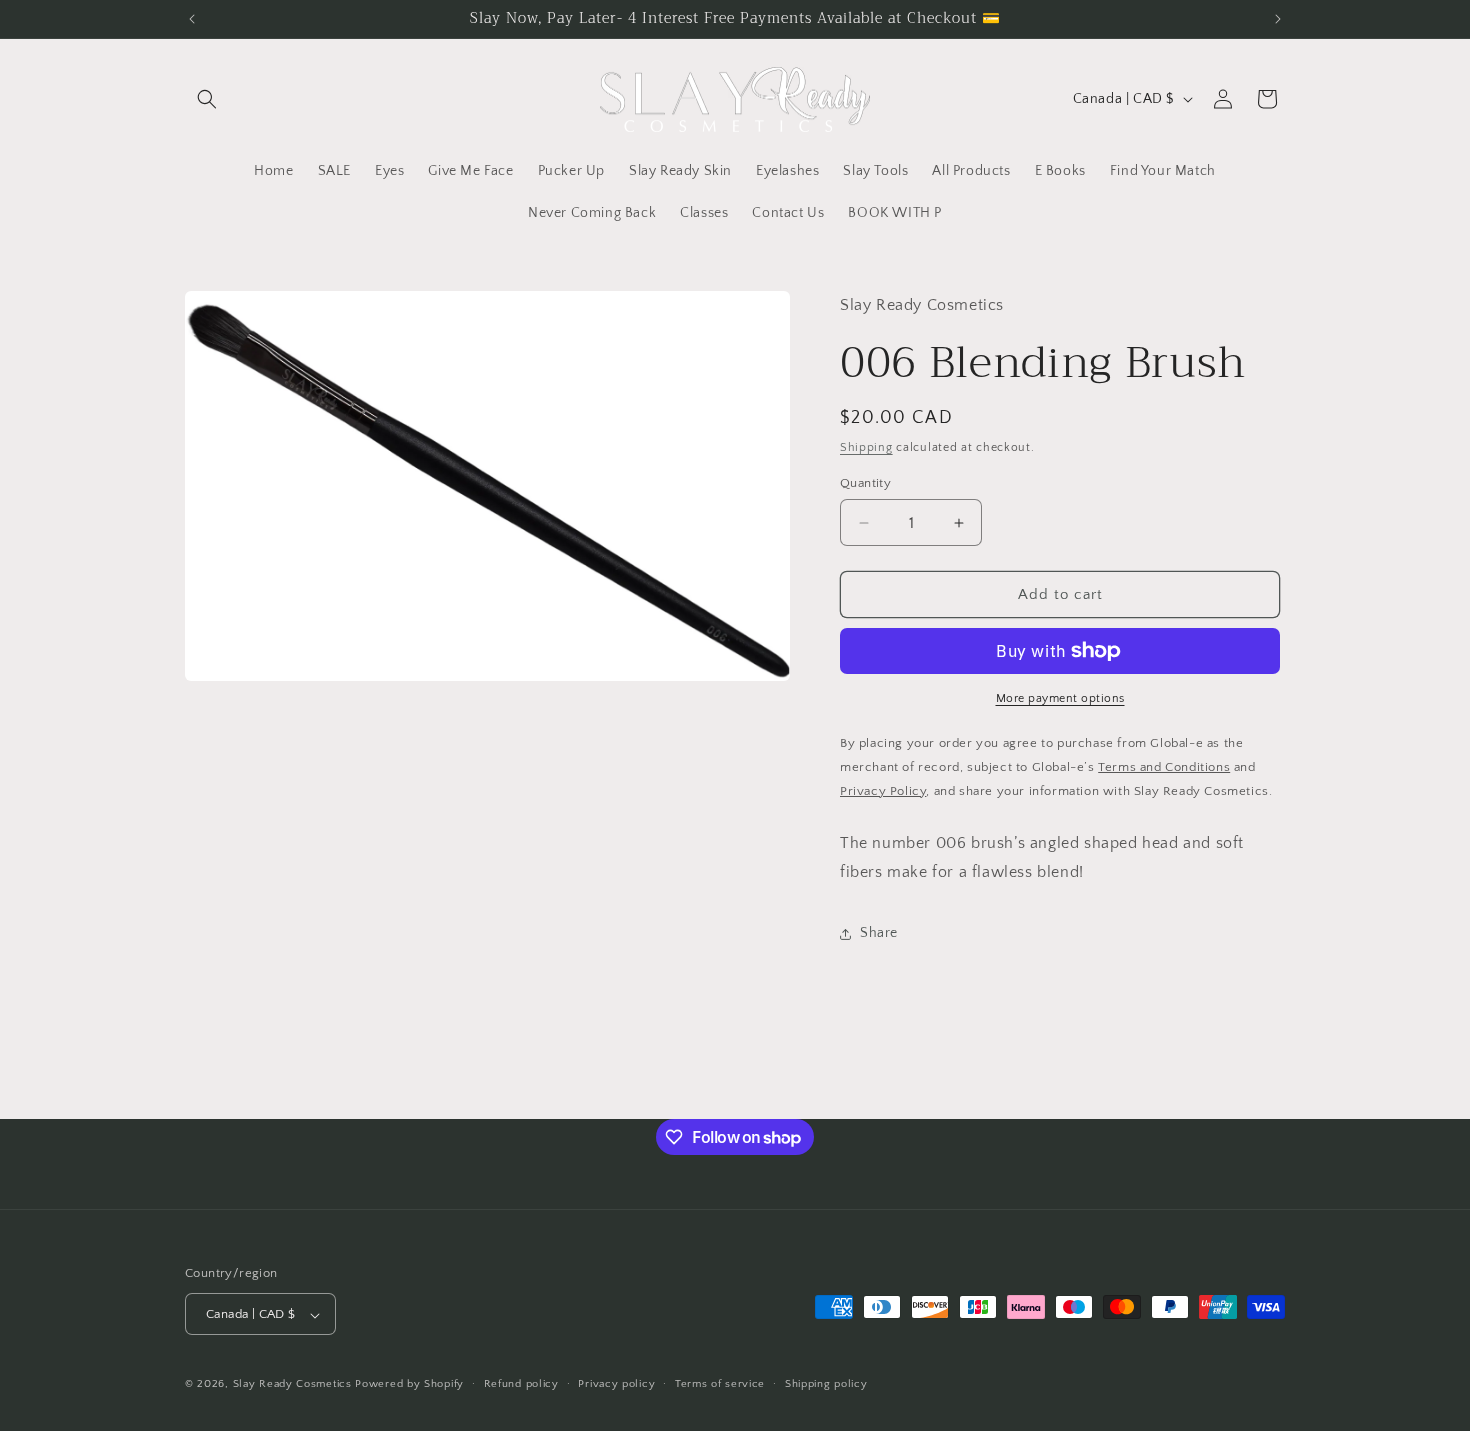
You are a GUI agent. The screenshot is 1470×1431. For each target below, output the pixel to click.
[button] (207, 99)
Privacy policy (616, 1384)
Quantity (865, 483)
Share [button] (879, 933)
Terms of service (720, 1384)
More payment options (1060, 698)
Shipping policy (826, 1384)
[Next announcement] (1278, 19)
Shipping (866, 447)
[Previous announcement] (192, 19)
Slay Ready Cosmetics (292, 1385)
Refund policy (521, 1384)
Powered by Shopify (409, 1385)
